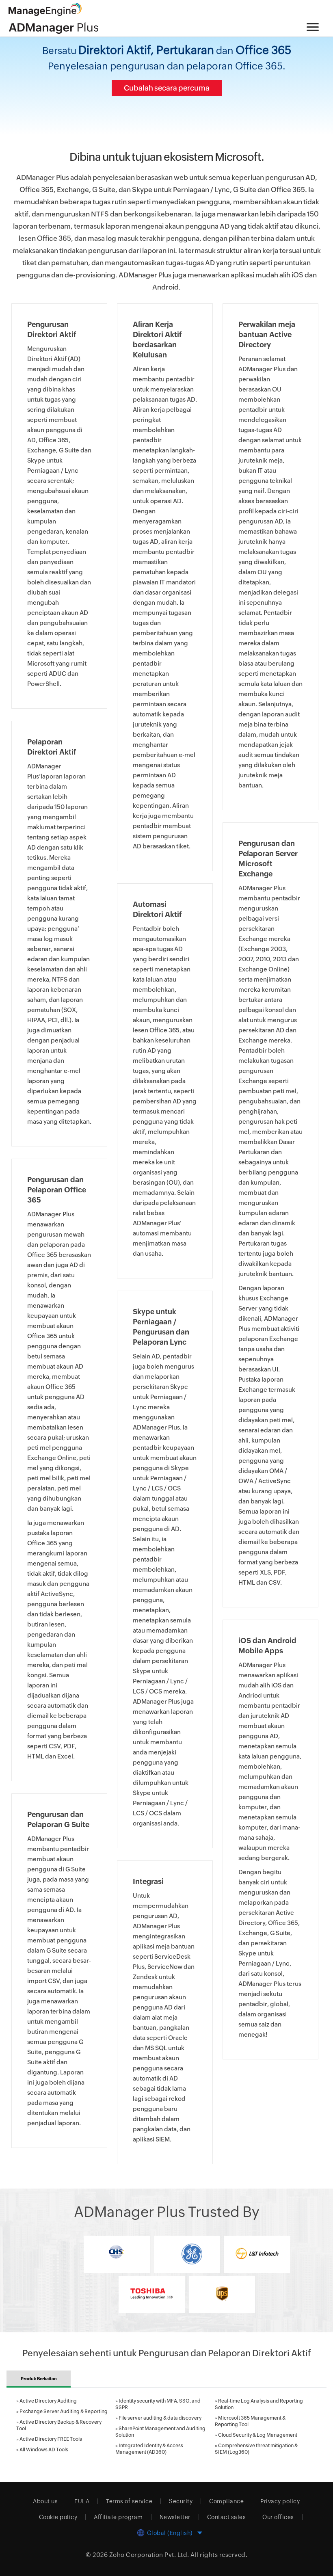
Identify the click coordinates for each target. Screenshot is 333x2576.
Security (181, 2501)
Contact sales (227, 2517)
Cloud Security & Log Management (258, 2435)
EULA (82, 2501)
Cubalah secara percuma (167, 88)
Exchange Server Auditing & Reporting (64, 2412)
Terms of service (129, 2501)
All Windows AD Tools (44, 2450)
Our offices (278, 2517)
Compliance (226, 2501)
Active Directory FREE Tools (51, 2439)
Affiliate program (118, 2517)
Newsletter (175, 2517)
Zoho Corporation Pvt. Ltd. (149, 2555)
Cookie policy (58, 2517)
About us (45, 2501)
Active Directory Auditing (48, 2401)
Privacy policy (280, 2501)
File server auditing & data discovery (160, 2418)
